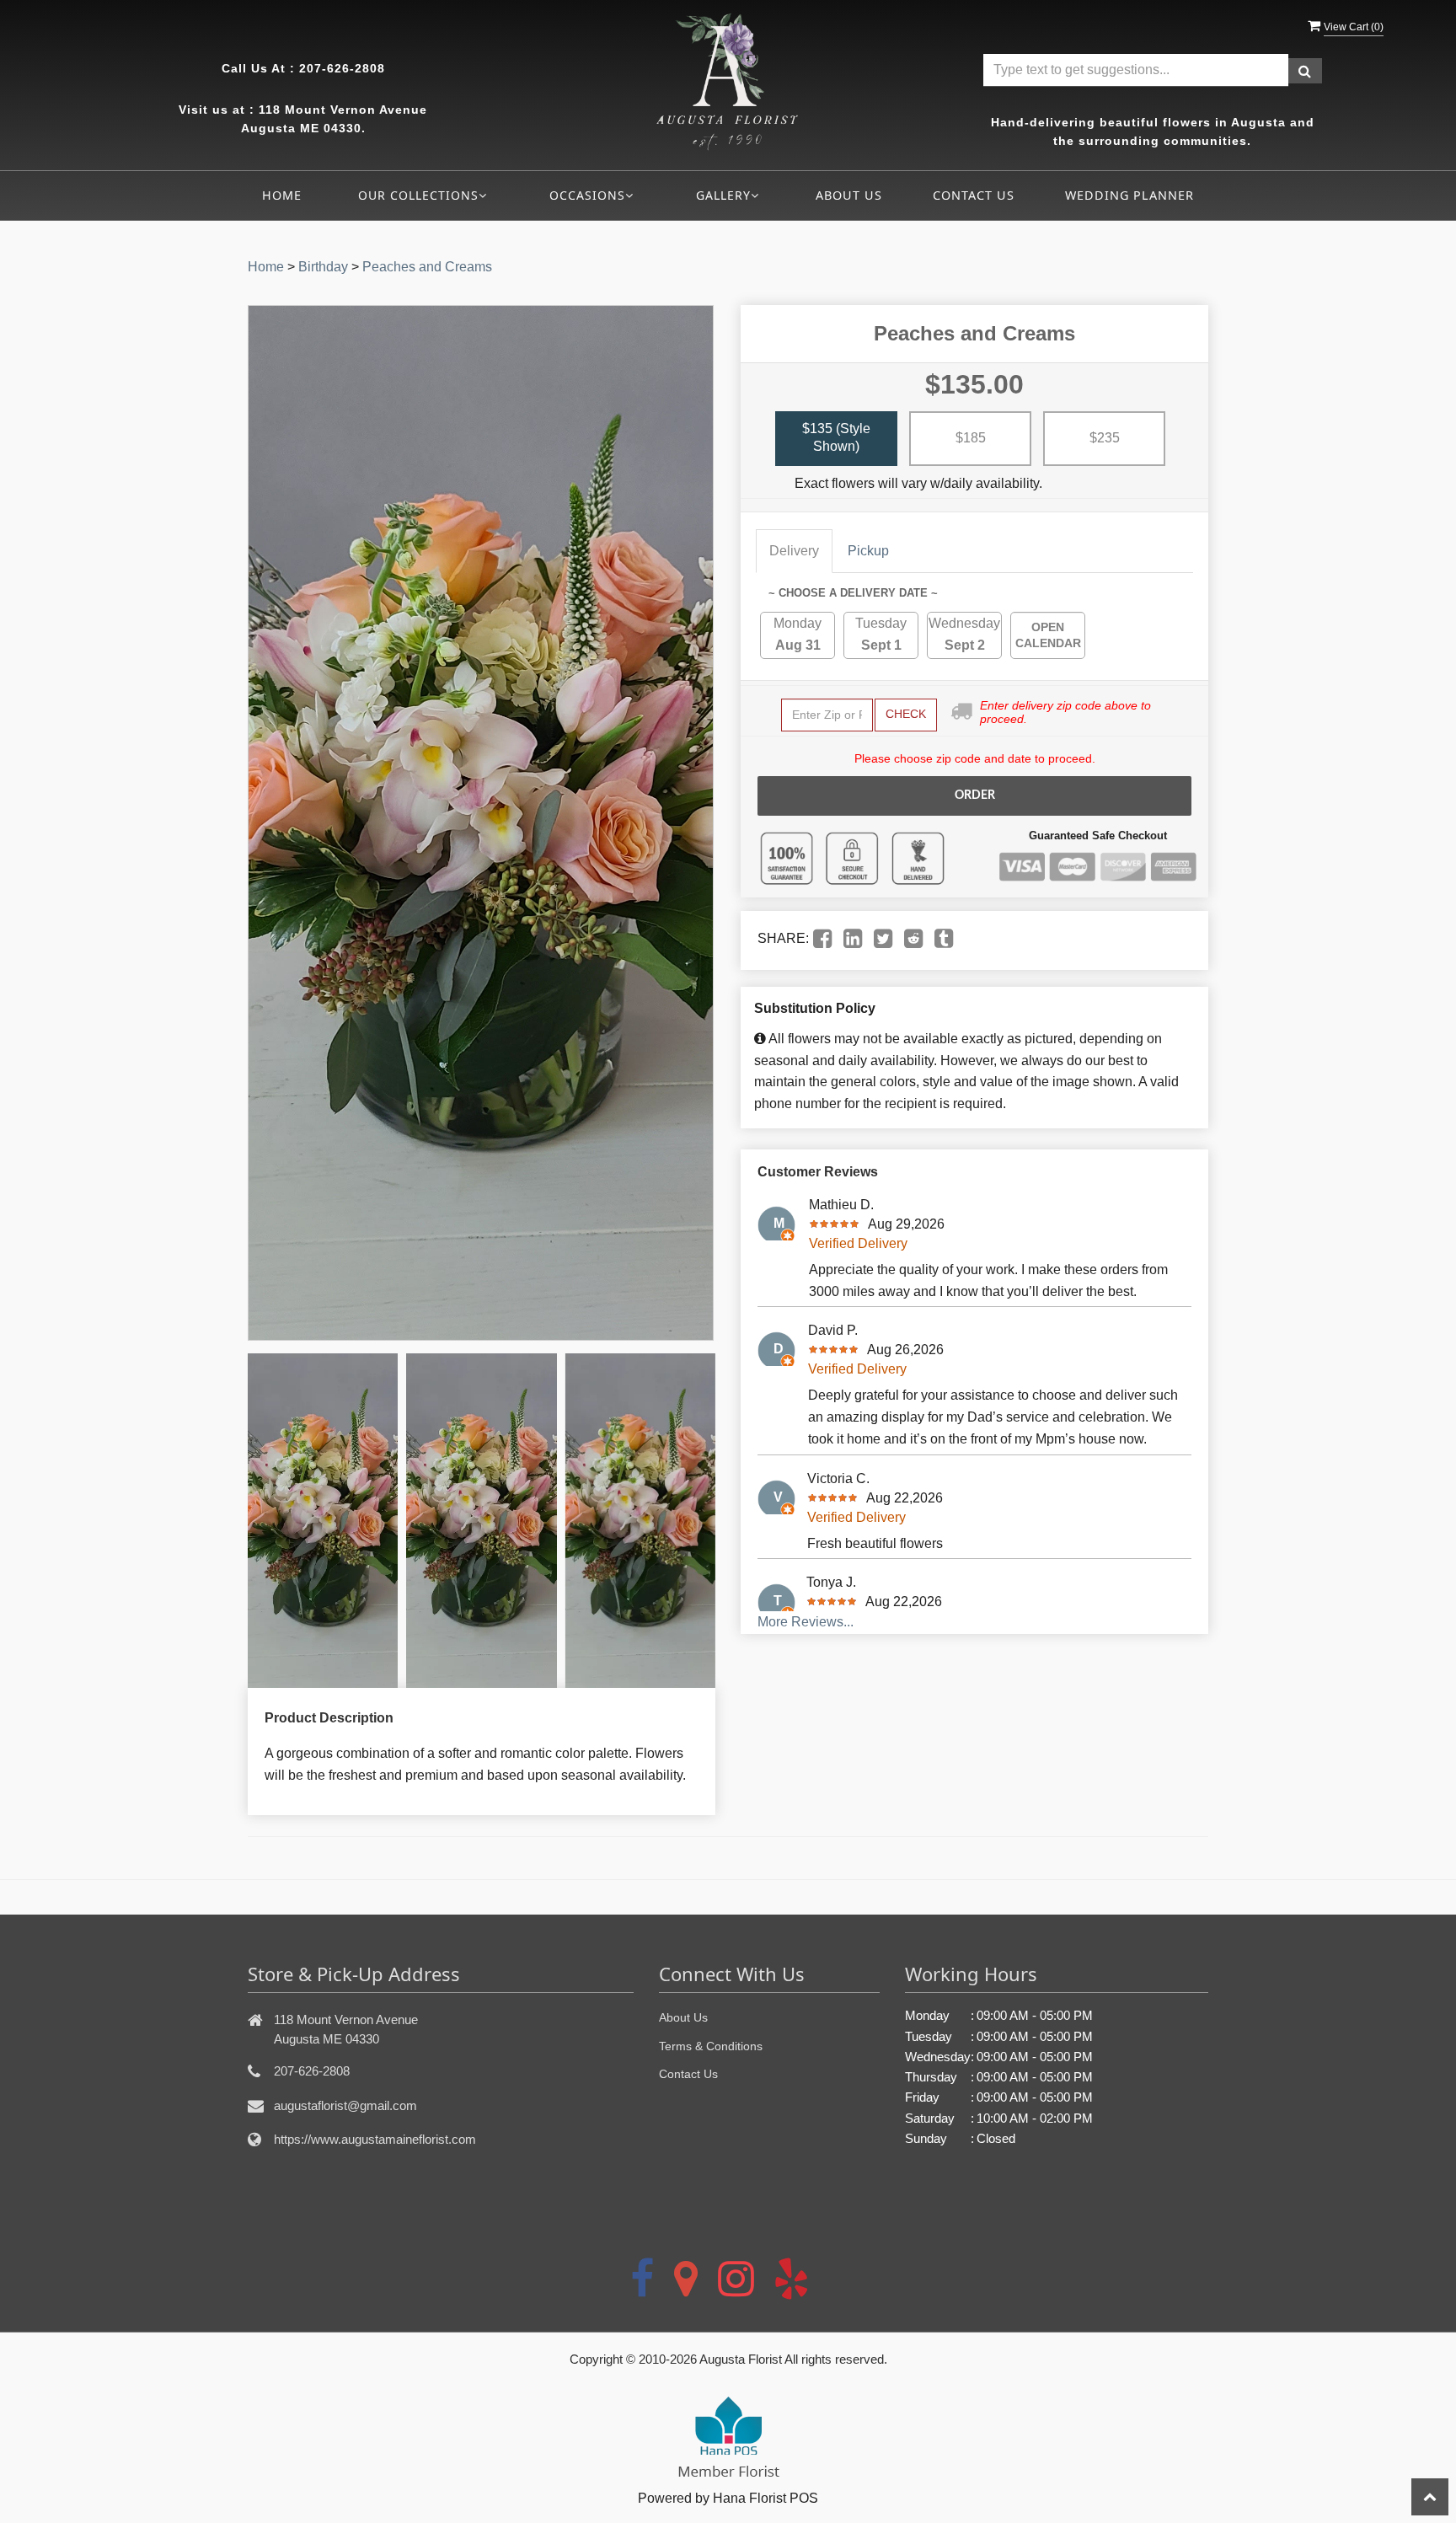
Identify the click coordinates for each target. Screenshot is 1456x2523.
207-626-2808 (342, 68)
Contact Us (974, 195)
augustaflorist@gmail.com (345, 2105)
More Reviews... (806, 1622)
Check (906, 714)
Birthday (323, 267)
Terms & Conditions (711, 2046)
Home (282, 195)
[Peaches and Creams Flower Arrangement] (323, 1521)
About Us (849, 195)
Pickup (868, 551)
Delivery (794, 551)
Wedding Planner (1129, 195)
